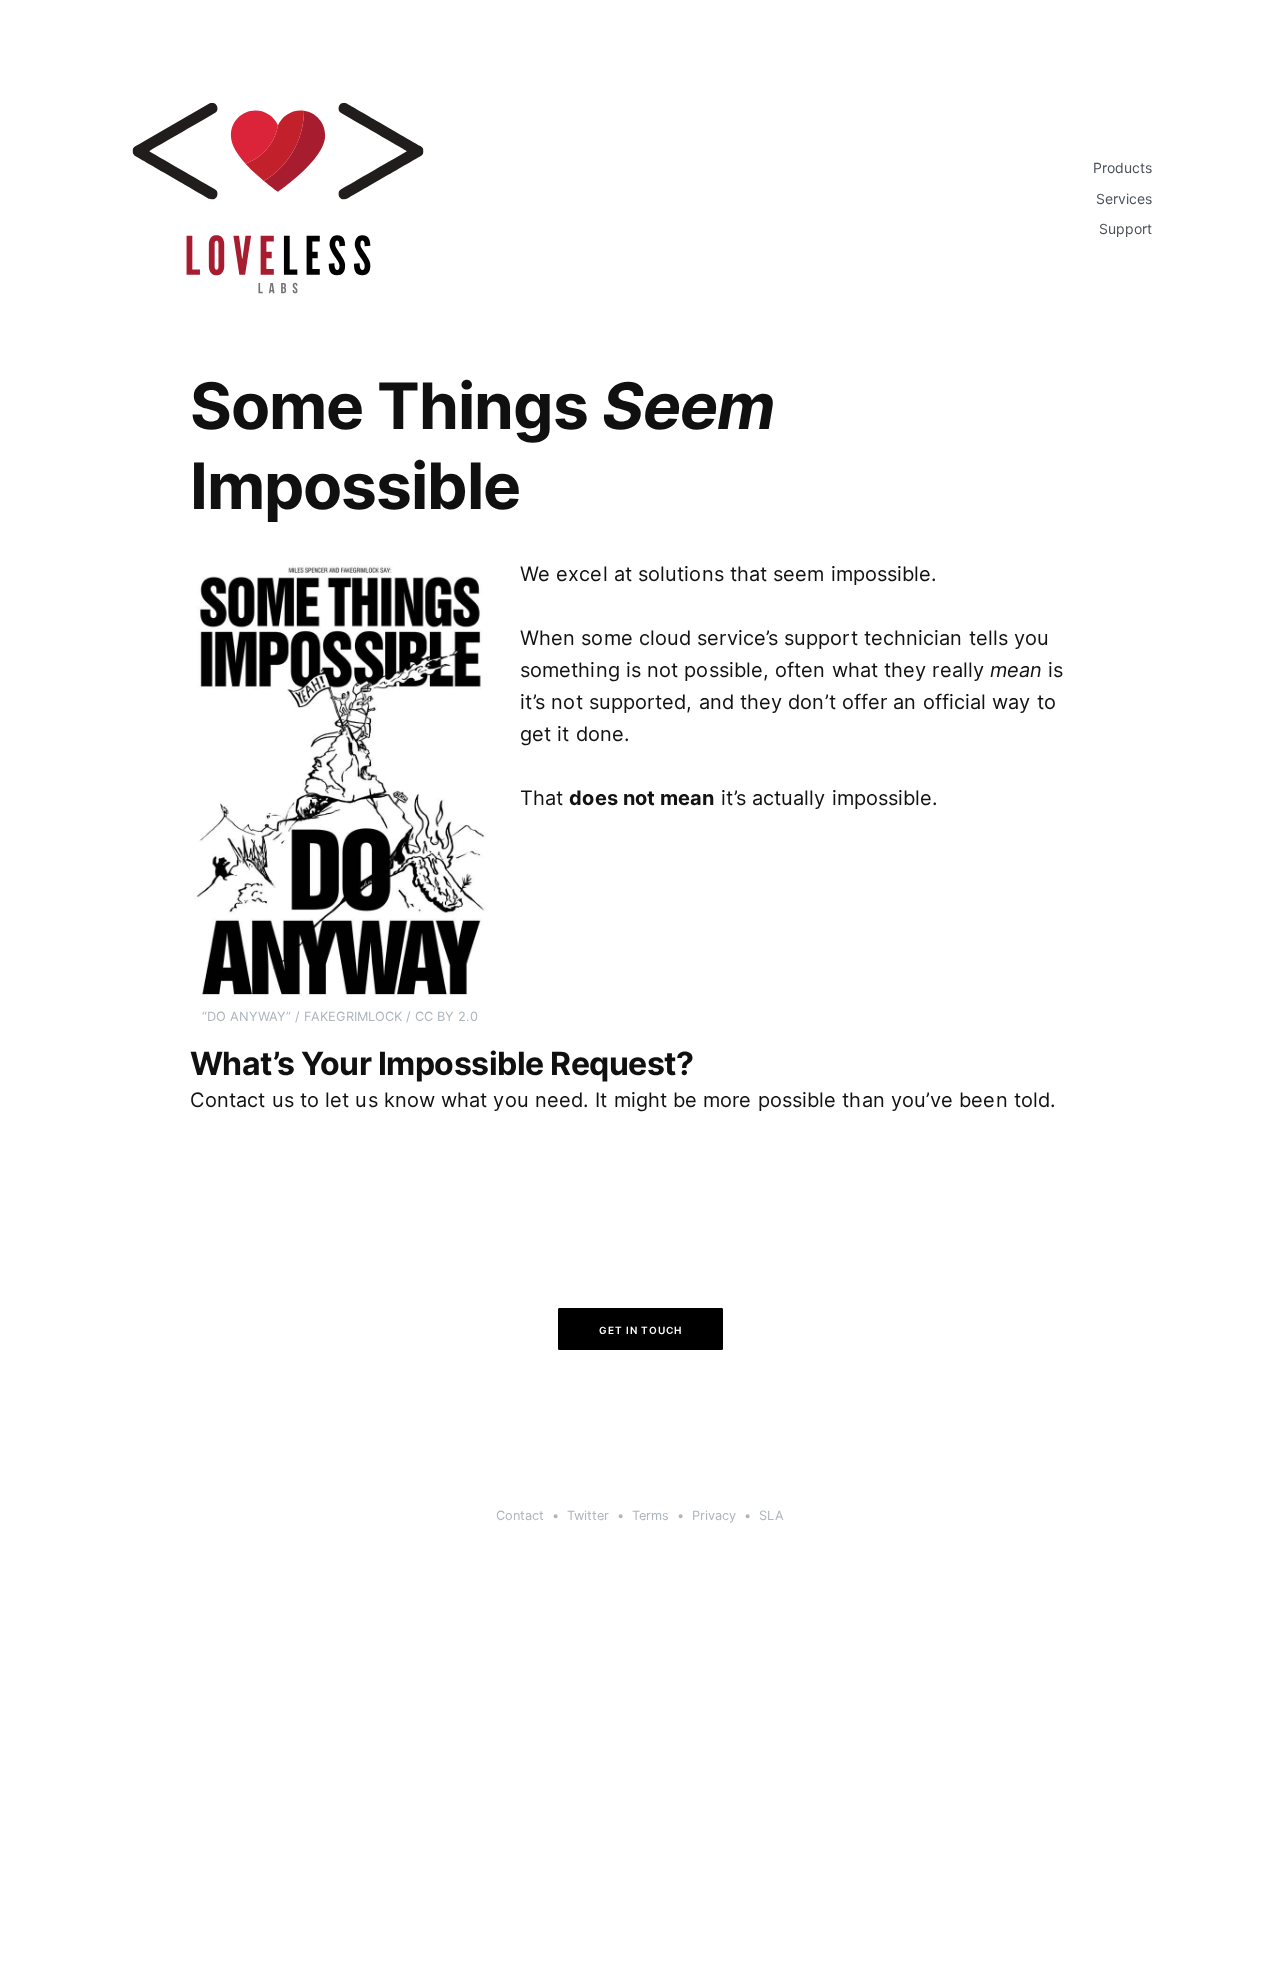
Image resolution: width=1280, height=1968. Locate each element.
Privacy (714, 1515)
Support (1125, 229)
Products (1122, 168)
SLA (771, 1515)
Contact (520, 1515)
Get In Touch (640, 1330)
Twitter (588, 1515)
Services (1124, 199)
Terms (650, 1515)
